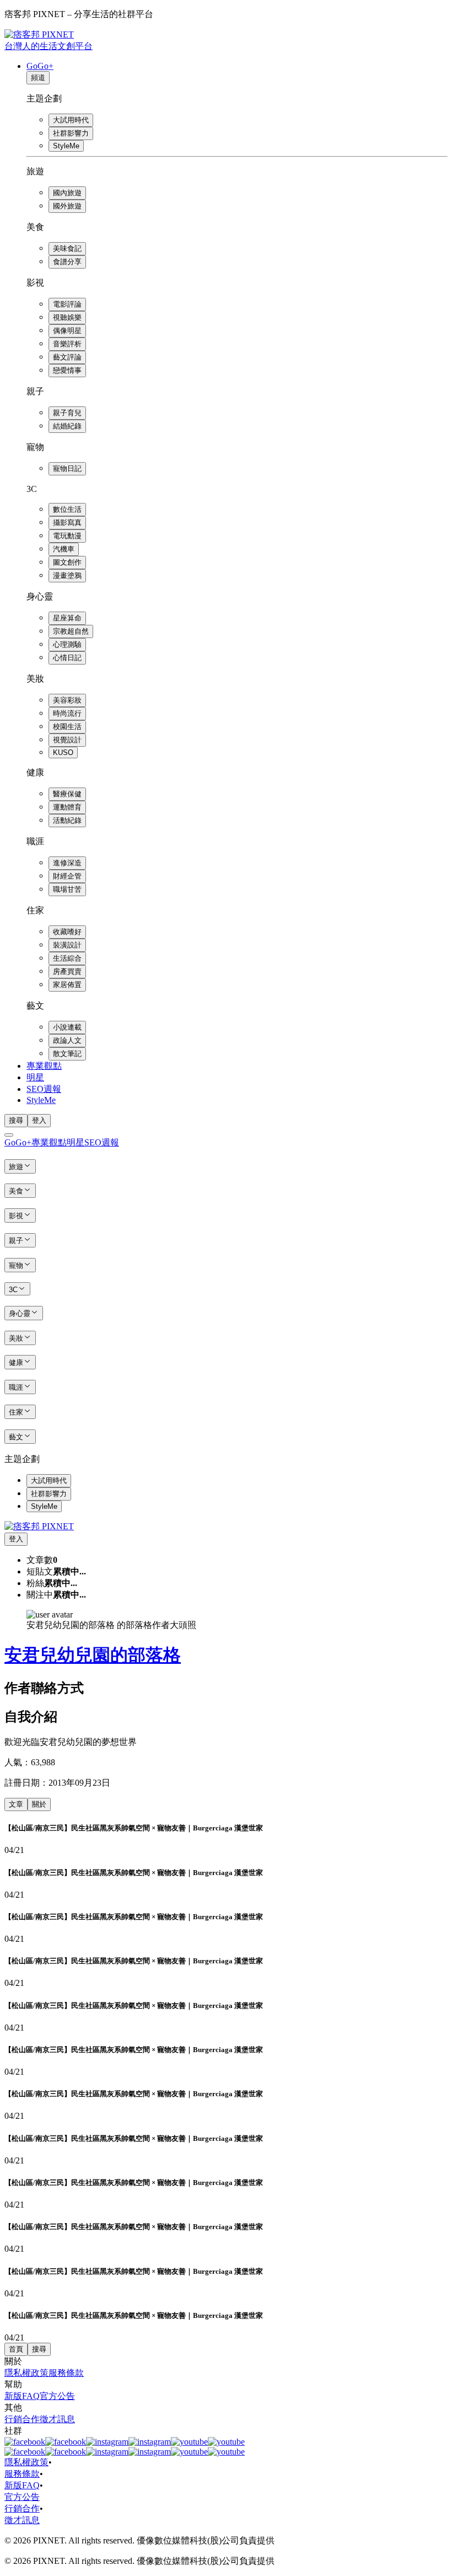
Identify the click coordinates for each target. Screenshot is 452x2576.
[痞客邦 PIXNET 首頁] (39, 1526)
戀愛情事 (67, 370)
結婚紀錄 (67, 426)
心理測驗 (67, 644)
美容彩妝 (67, 700)
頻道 (38, 77)
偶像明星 (67, 331)
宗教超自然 (71, 631)
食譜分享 (67, 262)
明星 (35, 1077)
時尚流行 (67, 713)
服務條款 (66, 2373)
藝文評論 (67, 357)
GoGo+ (40, 66)
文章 (16, 1804)
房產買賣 (67, 971)
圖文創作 (67, 562)
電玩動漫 (67, 536)
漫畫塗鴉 (67, 575)
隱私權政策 (26, 2373)
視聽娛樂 (67, 317)
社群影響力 (71, 133)
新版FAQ (22, 2396)
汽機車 (64, 549)
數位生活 (67, 509)
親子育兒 (67, 413)
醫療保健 (67, 794)
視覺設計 (67, 740)
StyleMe (66, 146)
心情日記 (67, 658)
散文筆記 (67, 1054)
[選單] (9, 1135)
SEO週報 (44, 1089)
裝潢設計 (67, 945)
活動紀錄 (67, 820)
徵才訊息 (57, 2419)
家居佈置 (67, 985)
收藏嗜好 (67, 932)
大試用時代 (71, 120)
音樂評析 (67, 344)
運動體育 (67, 807)
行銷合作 (22, 2419)
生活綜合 (67, 958)
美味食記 (67, 248)
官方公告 (57, 2396)
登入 (39, 1120)
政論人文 (67, 1040)
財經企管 (67, 876)
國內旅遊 (67, 193)
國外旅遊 (67, 206)
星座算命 (67, 618)
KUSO (63, 753)
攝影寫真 (67, 523)
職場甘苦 (67, 889)
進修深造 (67, 863)
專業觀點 (44, 1066)
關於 (39, 1804)
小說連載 (67, 1027)
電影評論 (67, 304)
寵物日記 (67, 468)
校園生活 (67, 727)
